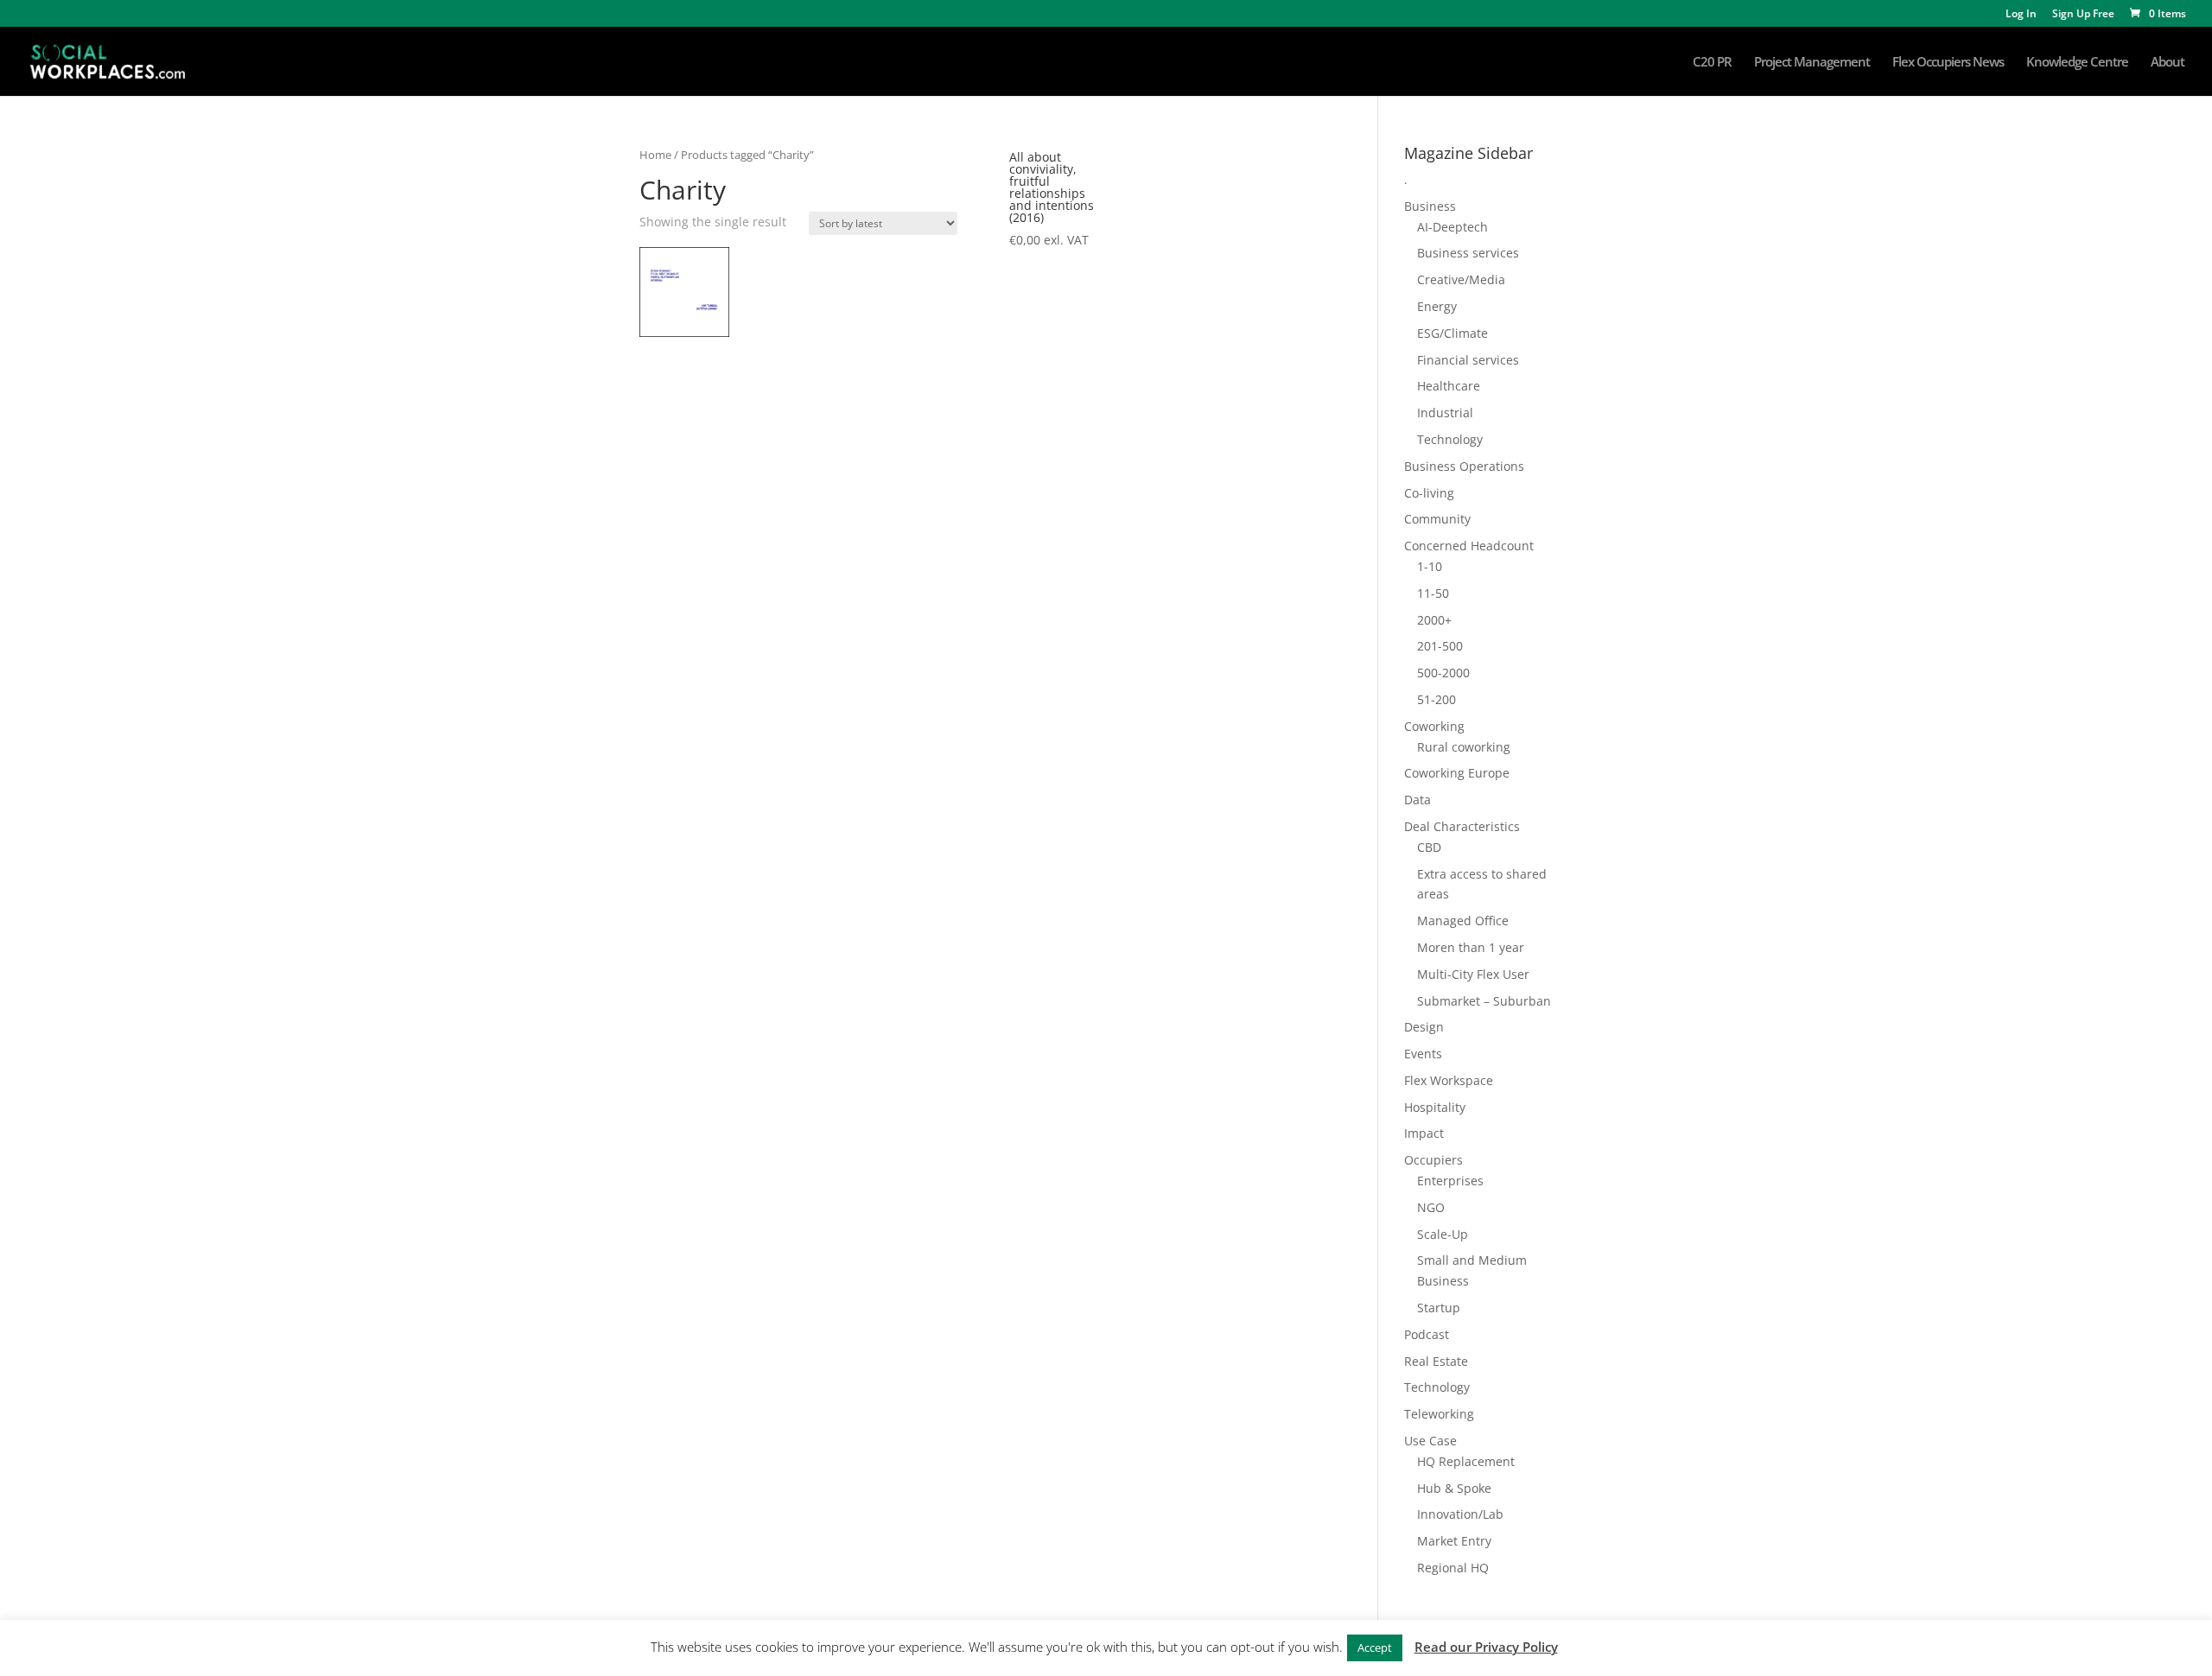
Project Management (1812, 63)
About (2168, 63)
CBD (1429, 847)
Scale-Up (1443, 1234)
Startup (1439, 1308)
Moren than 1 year (1471, 947)
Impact (1424, 1133)
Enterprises (1450, 1181)
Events (1423, 1054)
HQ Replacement (1466, 1461)
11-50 (1433, 593)
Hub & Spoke (1454, 1488)
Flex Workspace (1449, 1080)
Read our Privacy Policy (1486, 1647)
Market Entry (1454, 1541)
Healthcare (1449, 386)
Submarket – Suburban (1484, 1001)
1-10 (1430, 566)
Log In (2021, 15)
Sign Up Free (2083, 15)
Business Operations (1464, 466)
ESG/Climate (1452, 333)
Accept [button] (1375, 1647)
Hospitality (1435, 1107)
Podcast (1427, 1334)
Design (1424, 1027)
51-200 (1437, 699)
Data (1417, 800)
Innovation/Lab (1460, 1514)
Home (655, 155)
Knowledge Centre (2077, 63)
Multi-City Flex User (1473, 974)
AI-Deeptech (1452, 227)
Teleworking (1439, 1414)
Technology (1450, 439)
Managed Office (1463, 921)
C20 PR (1712, 63)
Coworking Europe (1457, 773)
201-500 (1440, 646)
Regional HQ (1453, 1568)
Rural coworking (1464, 747)
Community (1437, 519)
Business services (1468, 253)
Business (1430, 206)
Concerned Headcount (1469, 546)
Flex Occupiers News (1948, 63)
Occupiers (1433, 1160)
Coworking (1434, 726)
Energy (1437, 306)
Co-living (1429, 493)
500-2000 (1443, 673)
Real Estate (1436, 1361)
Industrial (1445, 413)
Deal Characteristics (1462, 826)
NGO (1431, 1207)
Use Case (1430, 1441)
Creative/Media (1461, 279)
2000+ (1434, 620)
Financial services (1468, 360)
